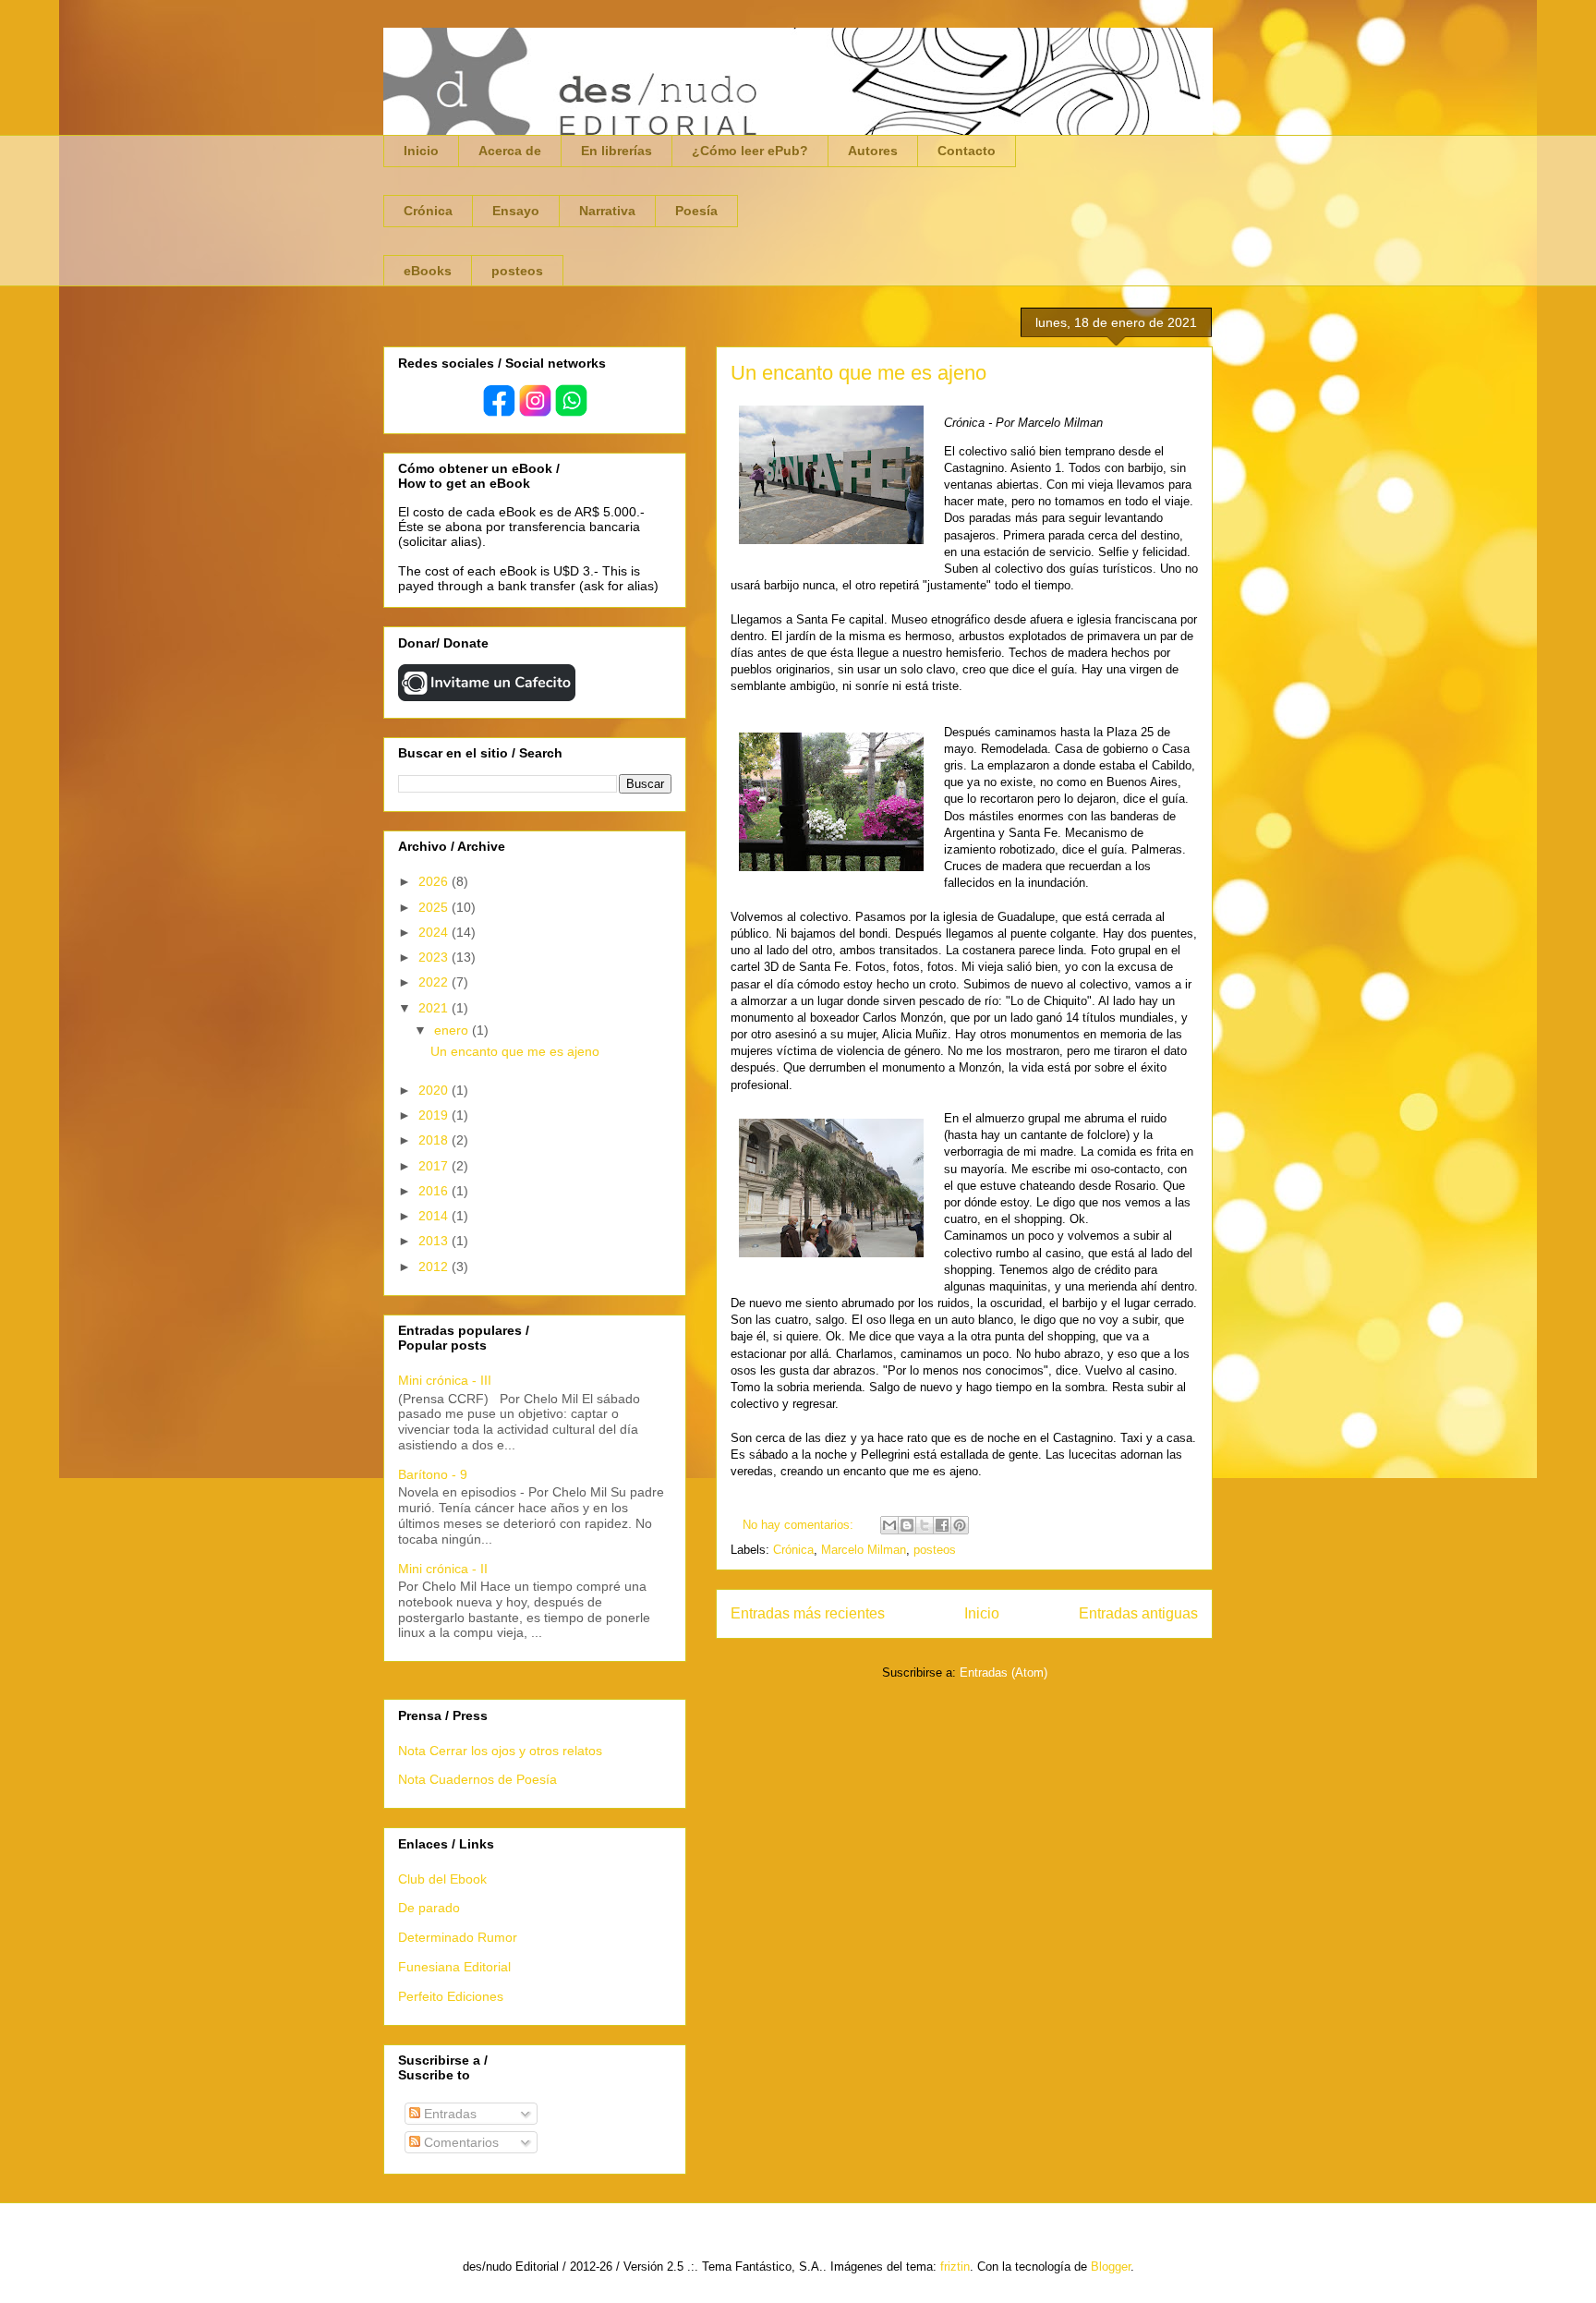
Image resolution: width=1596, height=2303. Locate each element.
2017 (435, 1166)
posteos (517, 271)
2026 (435, 881)
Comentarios (459, 2142)
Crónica (428, 211)
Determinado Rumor (458, 1937)
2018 (435, 1140)
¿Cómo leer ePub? (750, 151)
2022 (435, 982)
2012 (435, 1267)
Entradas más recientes (808, 1613)
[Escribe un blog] (907, 1525)
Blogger (1111, 2267)
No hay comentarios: (800, 1525)
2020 (435, 1090)
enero (453, 1030)
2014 (435, 1216)
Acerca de (510, 151)
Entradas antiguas (1138, 1613)
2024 (435, 932)
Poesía (696, 211)
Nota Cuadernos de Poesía (478, 1779)
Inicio (421, 151)
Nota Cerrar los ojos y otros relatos (500, 1751)
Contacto (967, 151)
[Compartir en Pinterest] (960, 1525)
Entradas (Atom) (1004, 1673)
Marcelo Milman (864, 1550)
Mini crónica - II (443, 1569)
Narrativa (607, 211)
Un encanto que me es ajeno (858, 373)
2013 (435, 1241)
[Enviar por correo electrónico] (889, 1525)
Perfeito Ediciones (451, 1996)
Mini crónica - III (445, 1380)
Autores (873, 151)
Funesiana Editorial (454, 1967)
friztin (955, 2267)
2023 (435, 957)
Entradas (448, 2114)
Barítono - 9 (433, 1474)
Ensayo (516, 211)
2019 (435, 1115)
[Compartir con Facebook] (942, 1525)
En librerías (617, 151)
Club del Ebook (442, 1879)
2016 (435, 1191)
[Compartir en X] (925, 1525)
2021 (435, 1008)
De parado (429, 1908)
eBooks (428, 271)
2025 (435, 907)
